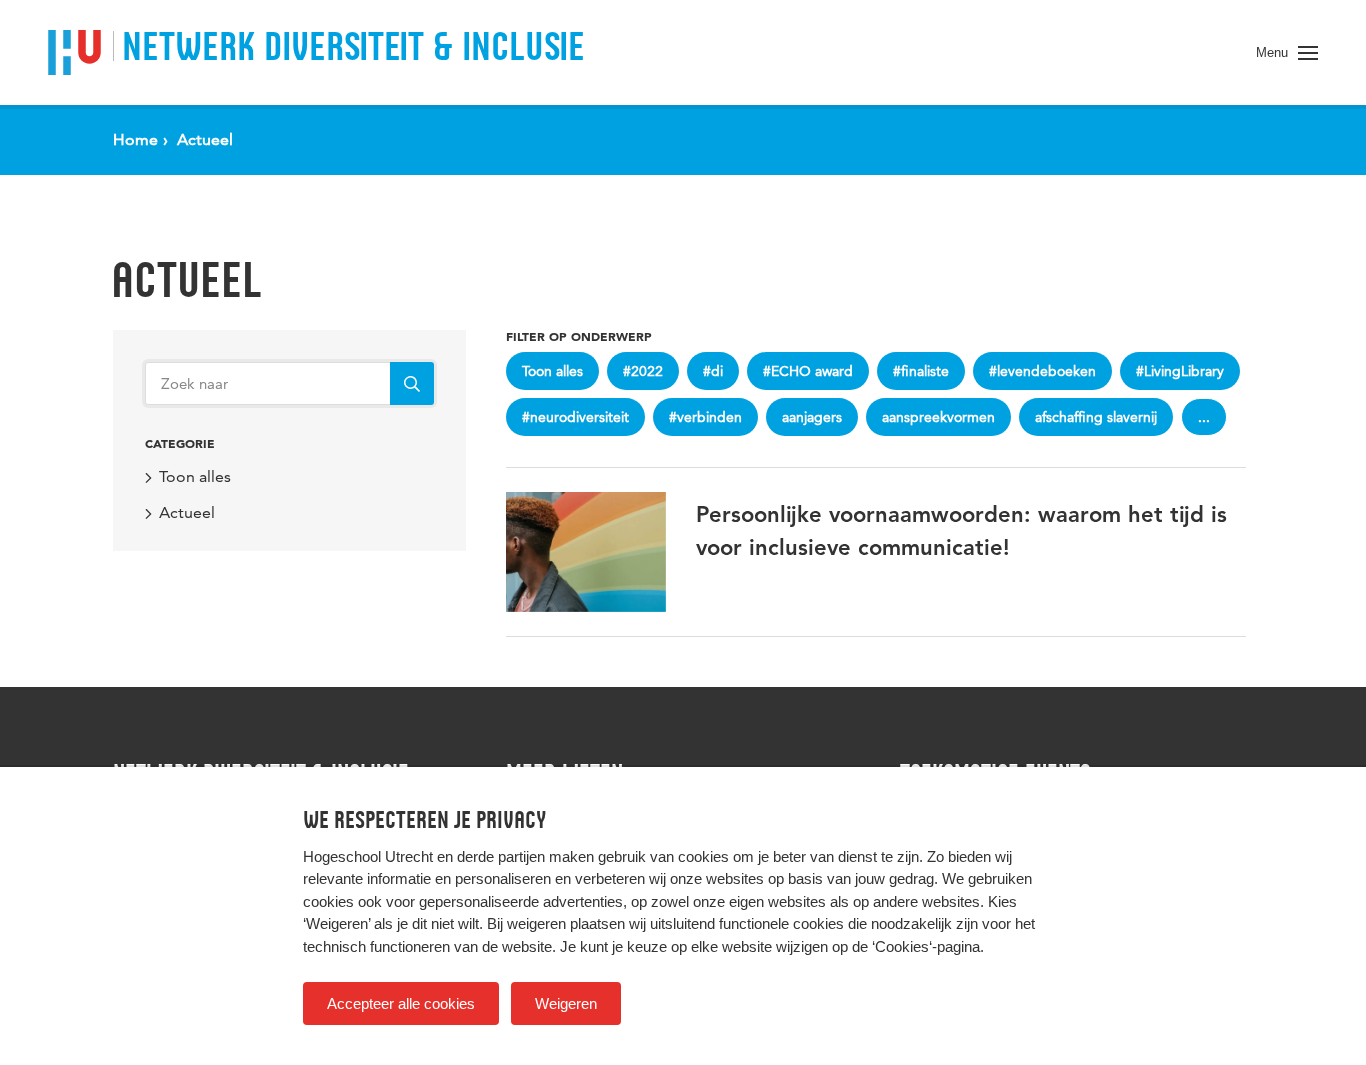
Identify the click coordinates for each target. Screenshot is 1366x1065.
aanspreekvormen (938, 417)
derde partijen (501, 856)
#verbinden (705, 417)
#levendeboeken (1042, 371)
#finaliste (921, 371)
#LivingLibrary (1180, 371)
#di (713, 371)
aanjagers (812, 417)
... (1204, 417)
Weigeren (566, 1003)
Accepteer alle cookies (401, 1003)
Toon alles (195, 476)
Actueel (186, 280)
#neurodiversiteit (575, 417)
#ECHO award (808, 371)
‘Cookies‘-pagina (926, 946)
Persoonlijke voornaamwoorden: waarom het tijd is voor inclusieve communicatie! (961, 532)
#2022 (643, 371)
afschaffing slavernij (1096, 417)
